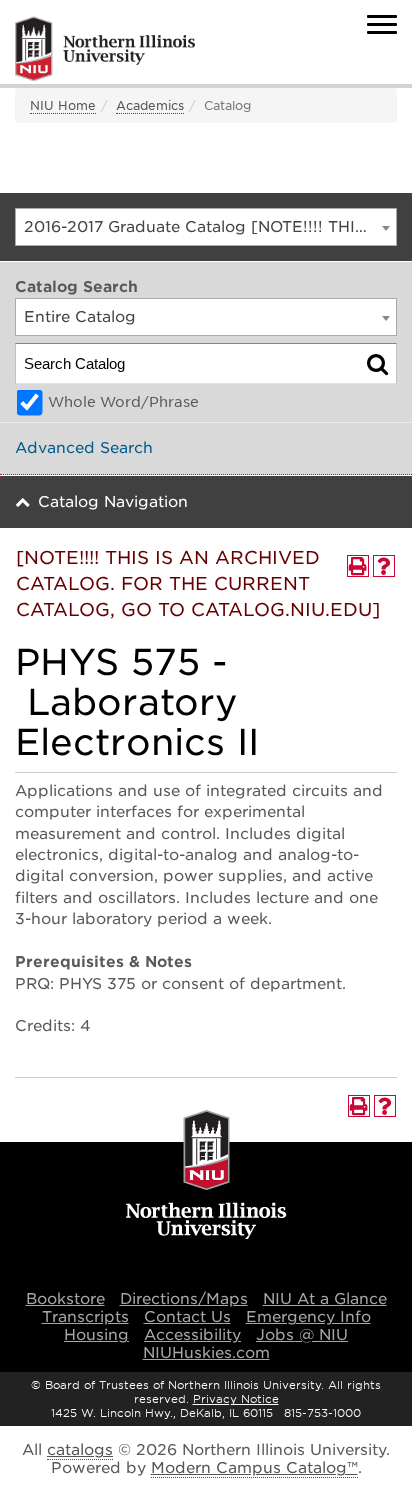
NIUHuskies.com (206, 1353)
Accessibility (192, 1335)
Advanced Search (84, 448)
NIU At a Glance (325, 1299)
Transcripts (85, 1317)
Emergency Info (308, 1317)
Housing (96, 1335)
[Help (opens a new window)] (384, 566)
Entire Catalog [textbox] (80, 317)
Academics (150, 105)
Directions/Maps (184, 1299)
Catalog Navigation (113, 502)
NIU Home (63, 105)
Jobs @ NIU (302, 1335)
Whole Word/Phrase (123, 402)
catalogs (80, 1450)
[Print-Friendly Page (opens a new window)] (358, 566)
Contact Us (187, 1317)
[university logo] (206, 1176)
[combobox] (206, 227)
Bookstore (65, 1299)
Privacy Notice (236, 1399)
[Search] (377, 363)
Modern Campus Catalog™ (254, 1468)
